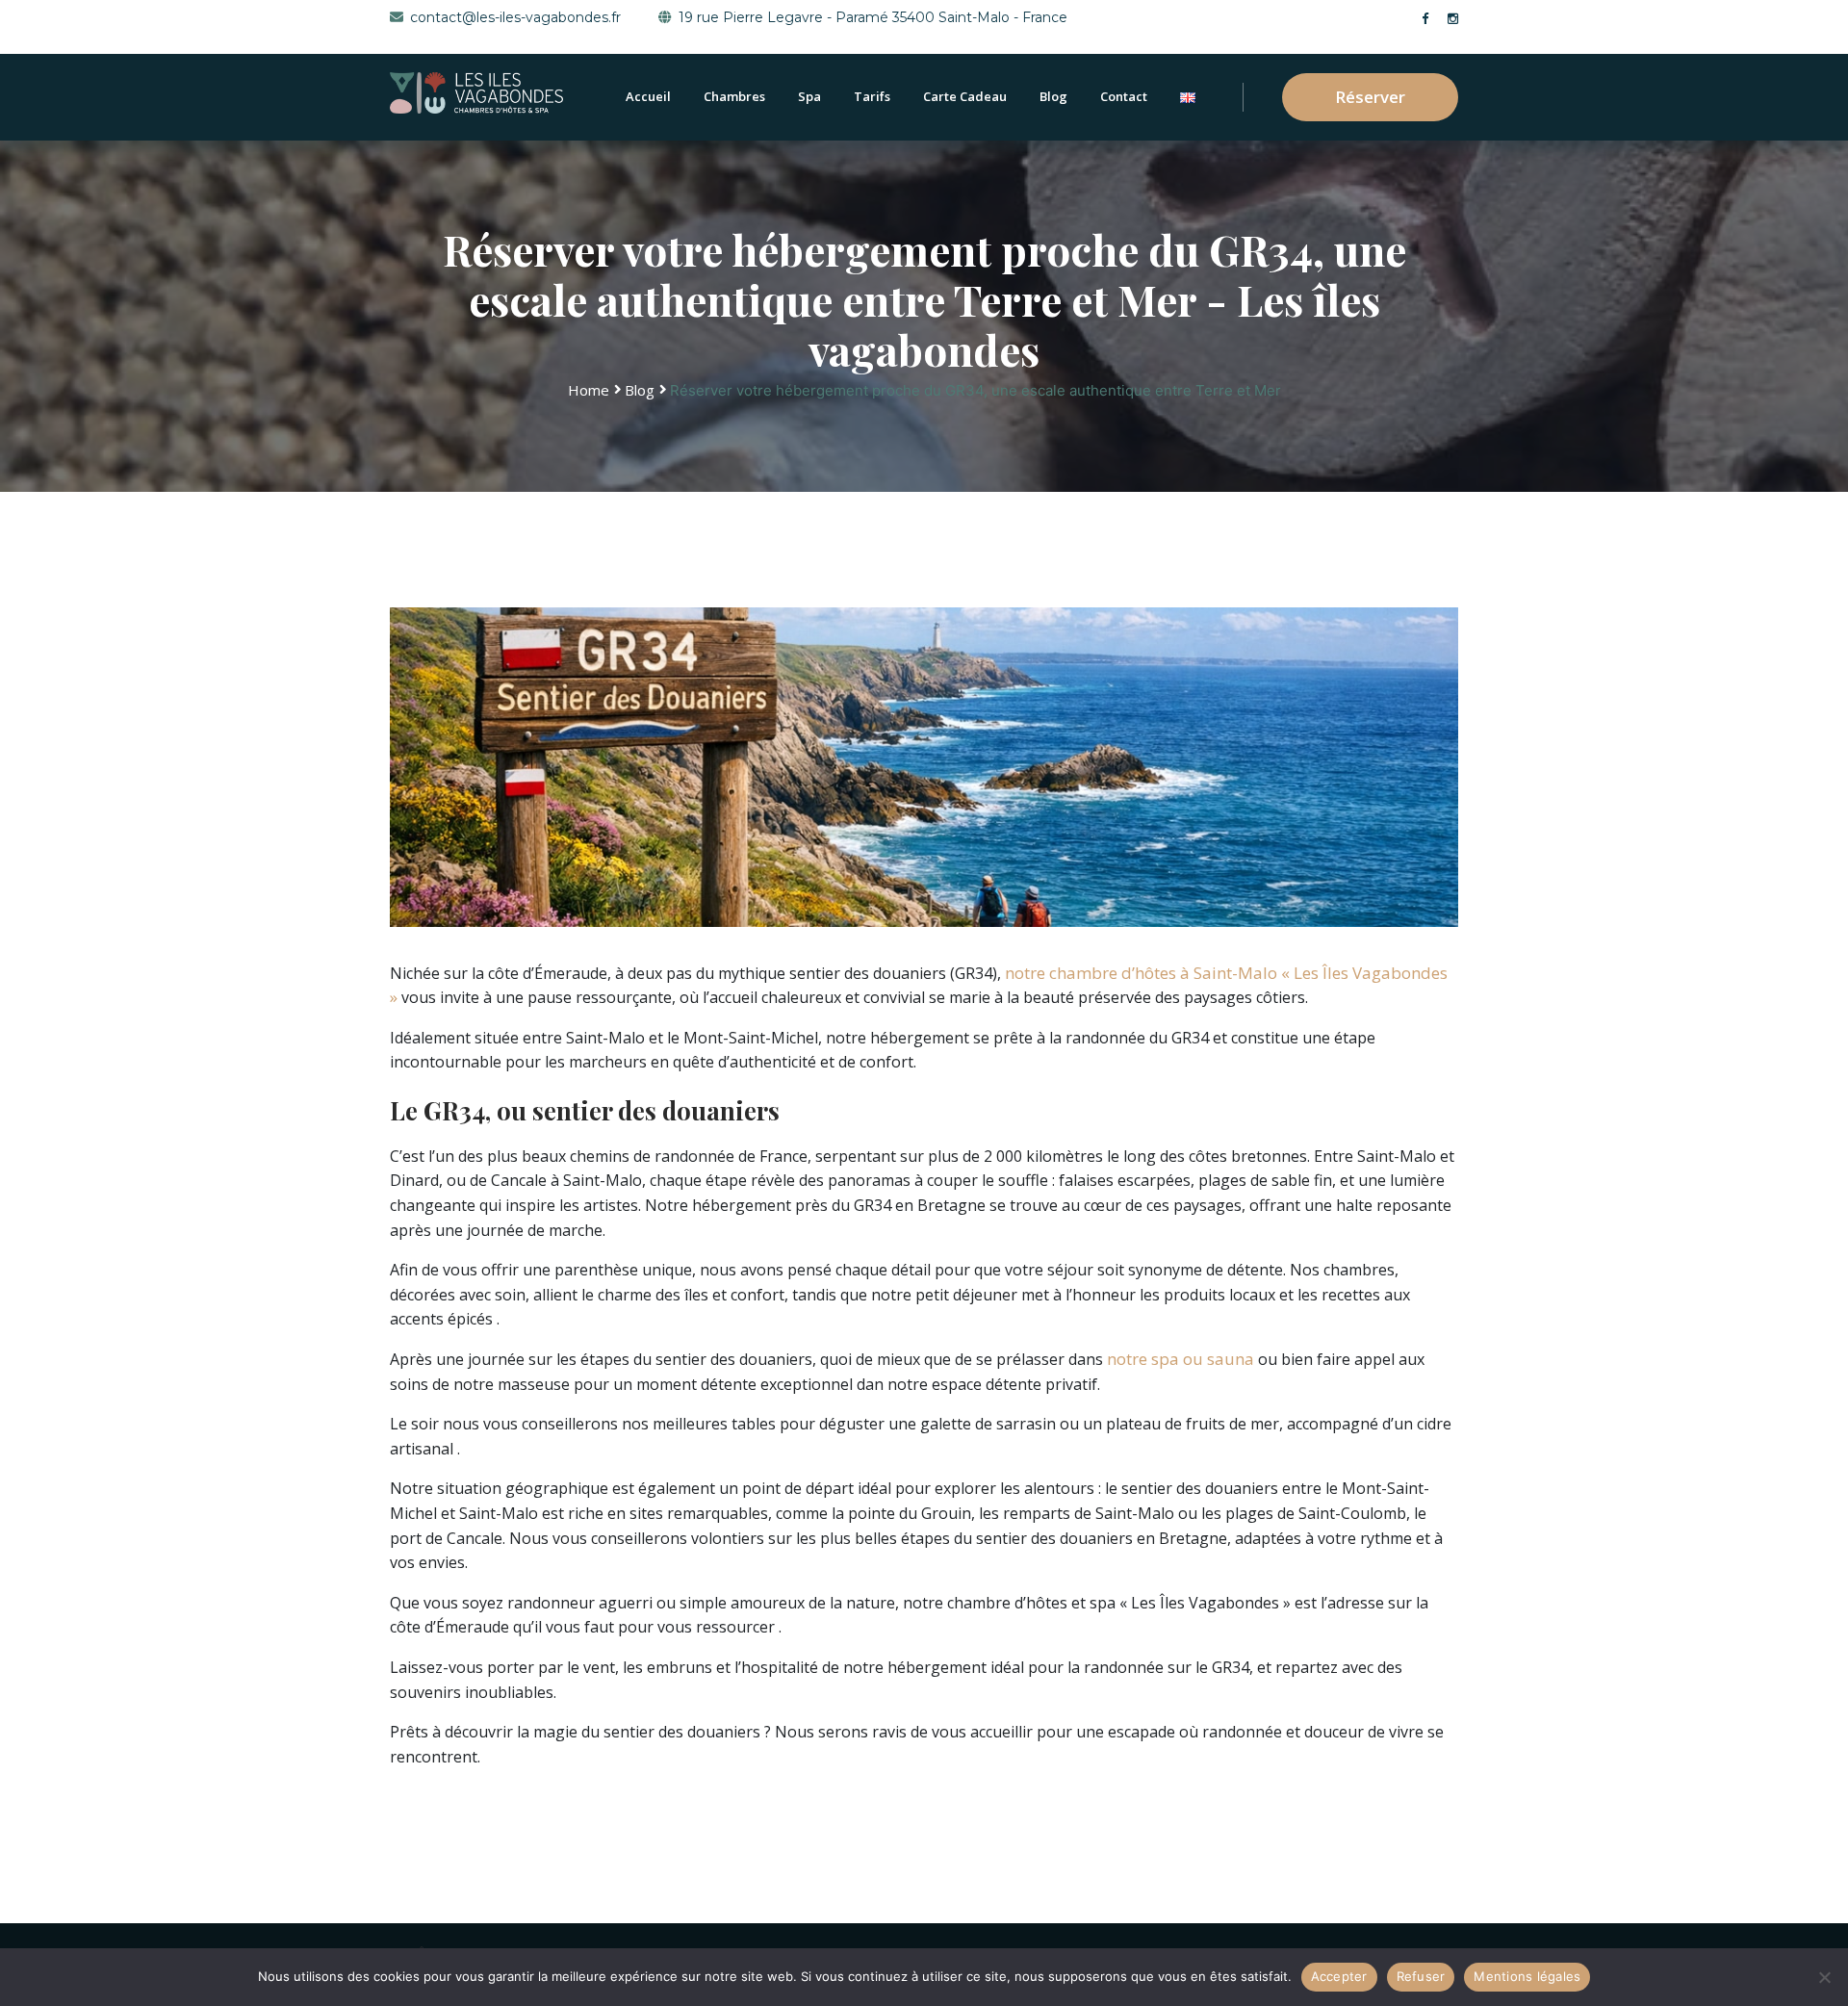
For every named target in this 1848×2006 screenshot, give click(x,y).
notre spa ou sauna (1181, 1359)
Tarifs (872, 96)
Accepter (1339, 1976)
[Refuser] (1824, 1977)
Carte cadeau (965, 96)
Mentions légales (1527, 1976)
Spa (809, 96)
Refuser (1421, 1976)
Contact (1124, 96)
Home (589, 390)
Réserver (1370, 97)
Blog (1053, 96)
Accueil (648, 96)
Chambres (734, 96)
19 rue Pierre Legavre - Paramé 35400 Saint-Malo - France (873, 17)
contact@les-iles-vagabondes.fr (515, 17)
